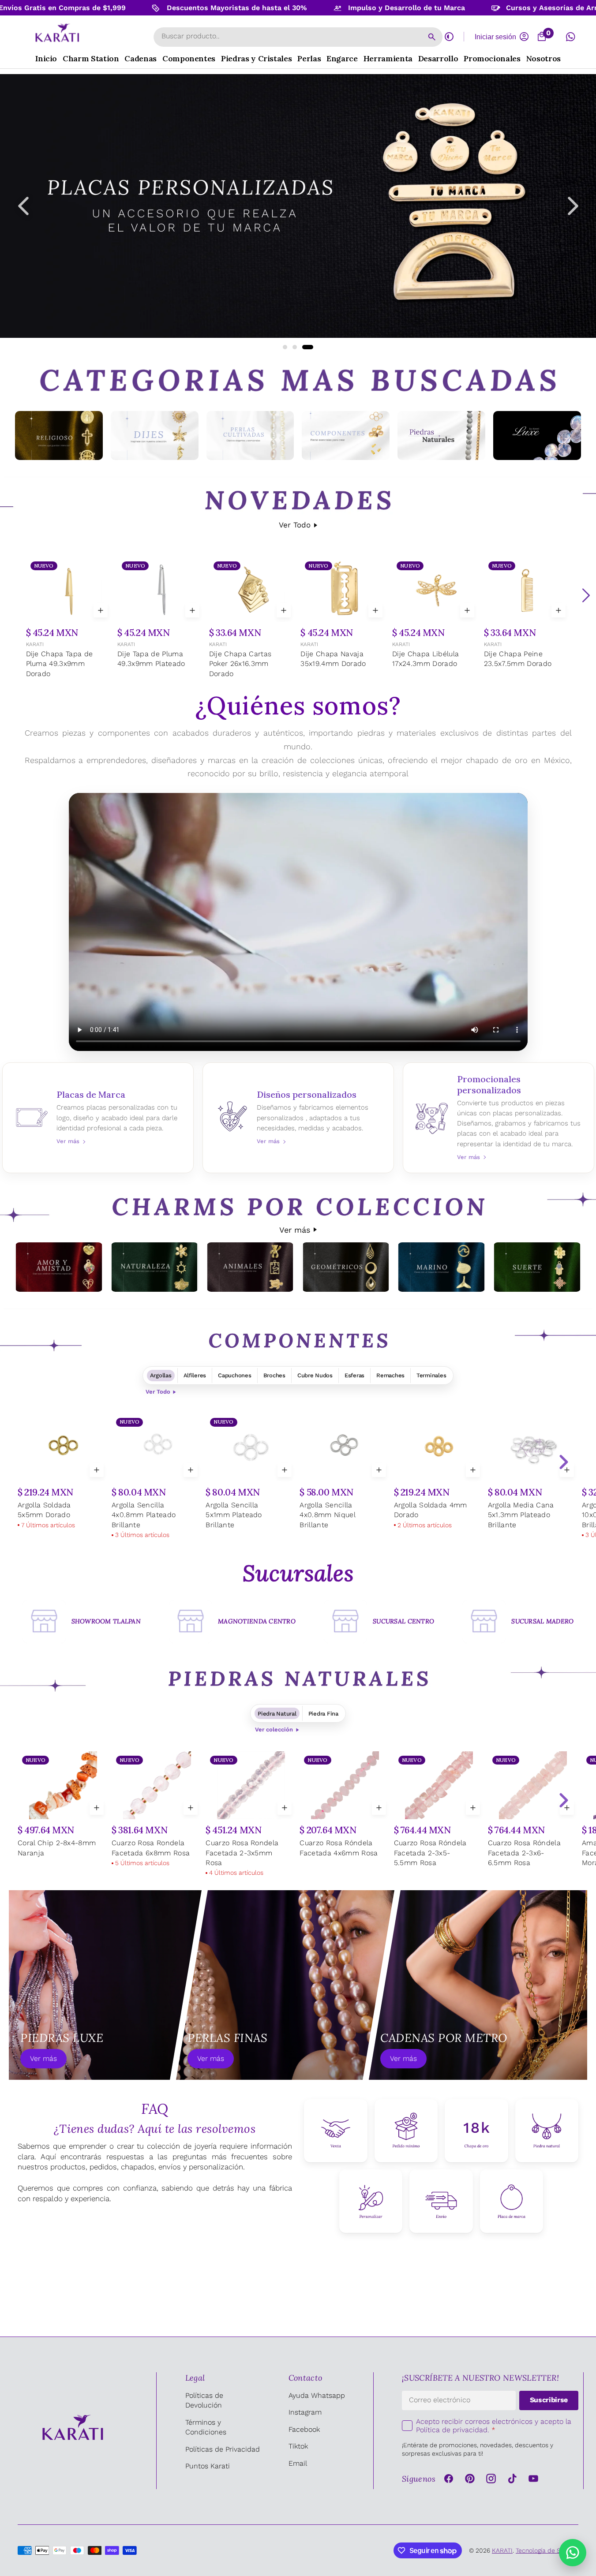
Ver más (295, 1230)
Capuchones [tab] (234, 1375)
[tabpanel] (298, 1477)
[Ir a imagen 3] (311, 347)
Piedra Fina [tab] (323, 1714)
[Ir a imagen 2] (301, 347)
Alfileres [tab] (195, 1375)
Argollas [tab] (161, 1375)
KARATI (35, 644)
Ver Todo (295, 525)
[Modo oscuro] (449, 37)
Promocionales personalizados (499, 1118)
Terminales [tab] (431, 1375)
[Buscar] (432, 37)
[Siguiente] (586, 595)
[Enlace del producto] (69, 619)
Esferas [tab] (354, 1375)
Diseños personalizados (298, 1118)
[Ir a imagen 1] (288, 347)
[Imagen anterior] (23, 206)
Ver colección (274, 1729)
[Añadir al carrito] (101, 610)
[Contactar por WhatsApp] (573, 2553)
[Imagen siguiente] (573, 206)
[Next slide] (563, 1462)
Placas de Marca (98, 1118)
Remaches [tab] (390, 1375)
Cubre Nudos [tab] (315, 1375)
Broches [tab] (274, 1375)
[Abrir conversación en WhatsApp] (570, 37)
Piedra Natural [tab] (277, 1714)
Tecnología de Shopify (547, 2550)
